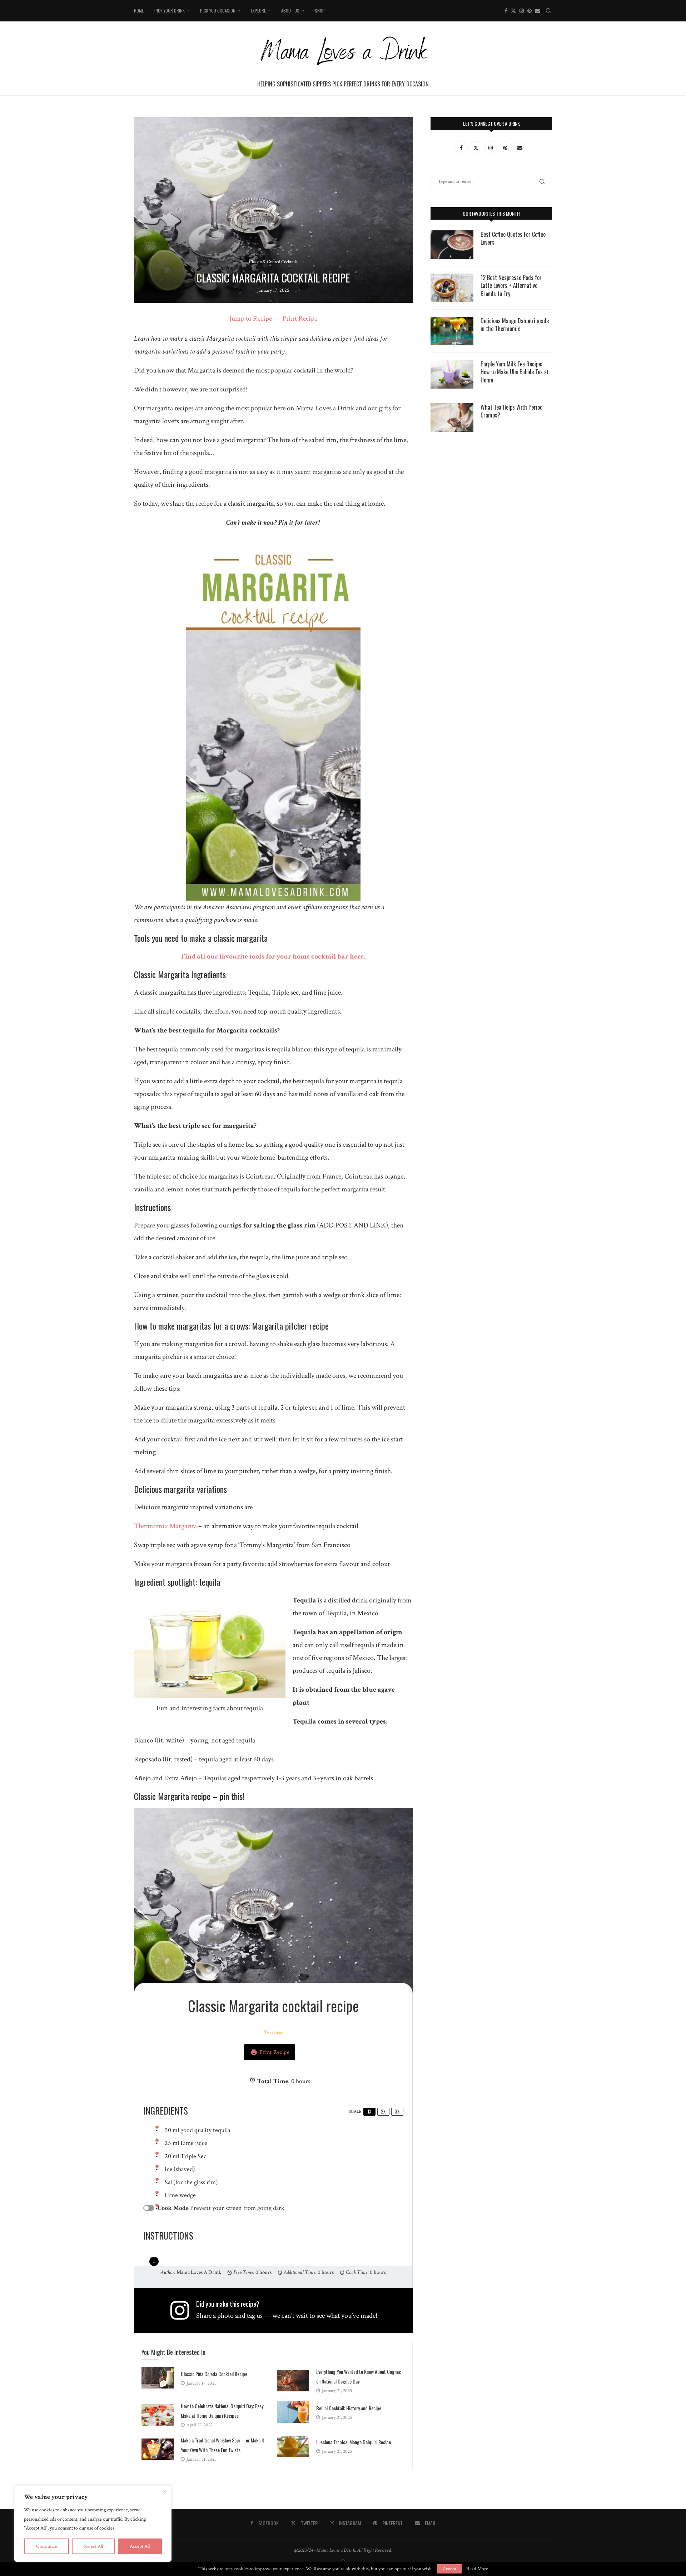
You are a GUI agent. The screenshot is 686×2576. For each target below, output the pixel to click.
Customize (47, 2546)
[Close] (164, 2491)
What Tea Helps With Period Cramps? (512, 411)
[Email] (538, 11)
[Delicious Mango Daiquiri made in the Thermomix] (452, 331)
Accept (449, 2569)
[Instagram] (522, 11)
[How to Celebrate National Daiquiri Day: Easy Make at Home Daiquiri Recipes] (158, 2415)
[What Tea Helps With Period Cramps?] (452, 417)
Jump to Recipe (251, 319)
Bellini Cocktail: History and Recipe (349, 2408)
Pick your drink (170, 11)
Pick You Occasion (218, 11)
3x (397, 2111)
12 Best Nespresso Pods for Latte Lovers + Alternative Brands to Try (511, 286)
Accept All (140, 2546)
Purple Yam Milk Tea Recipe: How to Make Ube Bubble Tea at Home (515, 372)
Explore (258, 11)
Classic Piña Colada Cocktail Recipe (214, 2374)
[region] (93, 2524)
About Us (290, 11)
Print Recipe (300, 319)
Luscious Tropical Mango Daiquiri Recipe (354, 2442)
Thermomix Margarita (165, 1526)
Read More (477, 2569)
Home (139, 11)
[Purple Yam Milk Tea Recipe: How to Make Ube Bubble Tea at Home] (452, 374)
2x (383, 2111)
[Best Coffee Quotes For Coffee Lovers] (452, 245)
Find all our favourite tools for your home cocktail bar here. (273, 956)
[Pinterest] (530, 11)
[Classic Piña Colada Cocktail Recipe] (158, 2378)
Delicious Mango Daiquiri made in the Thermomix (515, 325)
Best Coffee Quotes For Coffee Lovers (513, 238)
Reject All (93, 2546)
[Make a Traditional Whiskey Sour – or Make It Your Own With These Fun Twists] (158, 2449)
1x (369, 2111)
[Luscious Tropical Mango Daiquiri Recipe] (293, 2446)
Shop (320, 11)
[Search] (548, 11)
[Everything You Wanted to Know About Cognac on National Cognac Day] (293, 2381)
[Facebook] (506, 11)
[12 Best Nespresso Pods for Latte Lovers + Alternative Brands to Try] (452, 288)
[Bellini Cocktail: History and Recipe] (293, 2412)
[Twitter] (513, 11)
